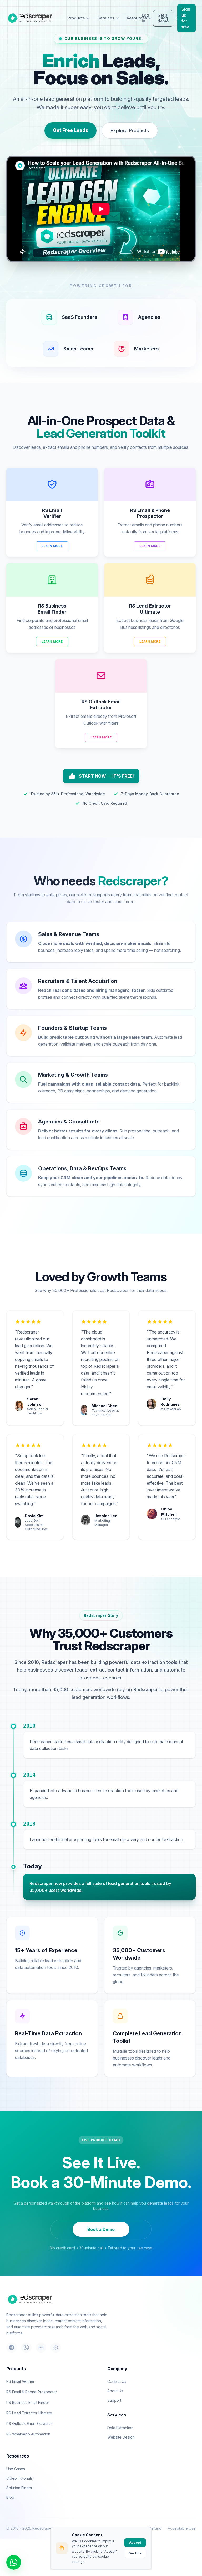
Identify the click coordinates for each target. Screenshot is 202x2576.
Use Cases (16, 2469)
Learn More (52, 546)
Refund (155, 2528)
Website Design (121, 2437)
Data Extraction (120, 2428)
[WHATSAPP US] (14, 2562)
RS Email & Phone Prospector (32, 2392)
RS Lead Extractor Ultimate (29, 2413)
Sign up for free (186, 18)
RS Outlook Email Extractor (29, 2423)
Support (114, 2400)
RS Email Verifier (20, 2381)
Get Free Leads (70, 130)
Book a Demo (101, 2229)
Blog (10, 2497)
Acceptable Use (182, 2528)
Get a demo (163, 18)
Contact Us (117, 2381)
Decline (135, 2553)
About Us (115, 2391)
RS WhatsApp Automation (28, 2434)
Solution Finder (19, 2488)
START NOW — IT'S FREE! (106, 776)
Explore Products (130, 130)
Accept (135, 2542)
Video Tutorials (19, 2478)
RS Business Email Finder (28, 2402)
